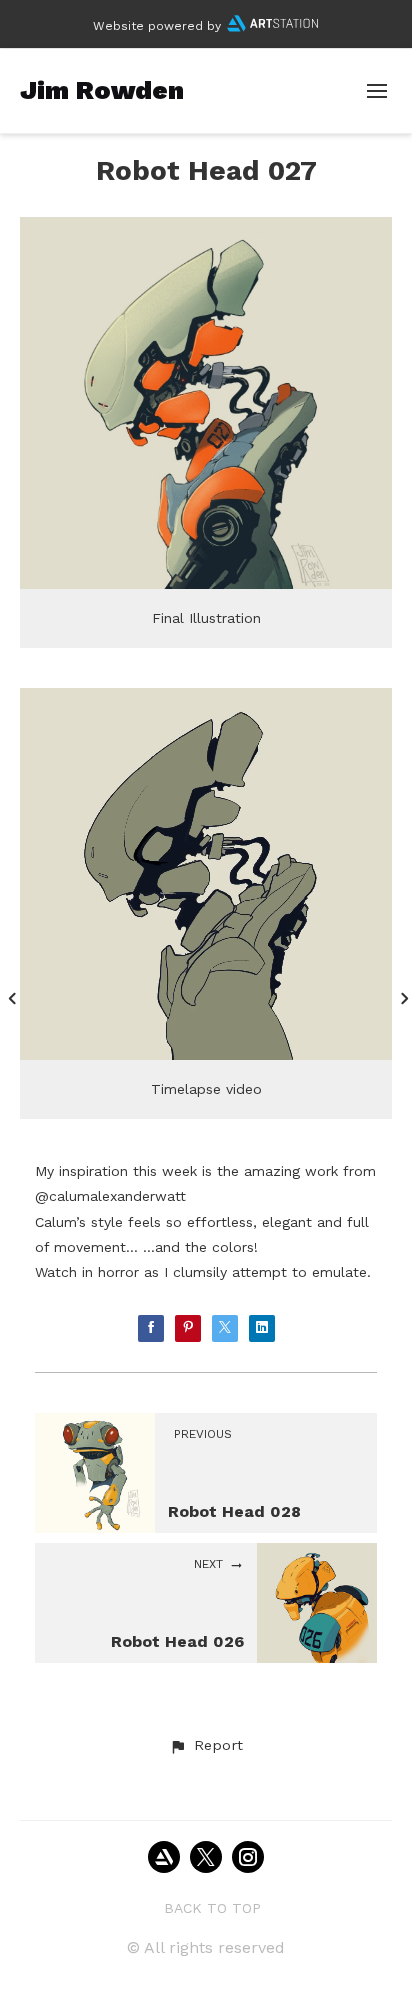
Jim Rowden (102, 90)
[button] (206, 1746)
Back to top (212, 1908)
